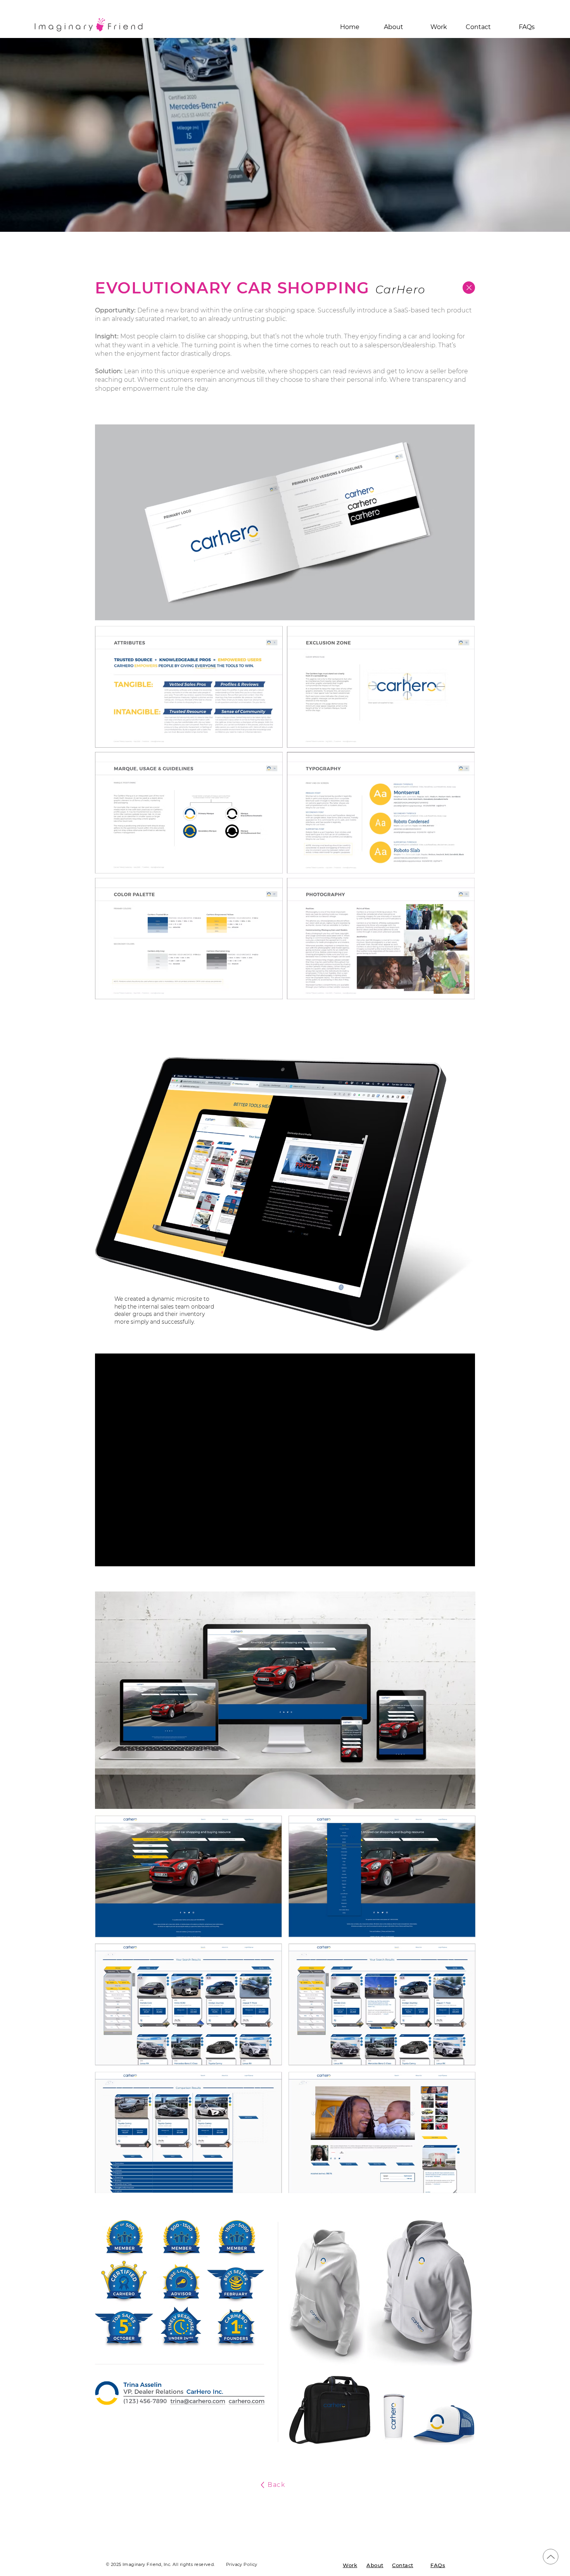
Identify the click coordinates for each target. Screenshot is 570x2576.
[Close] (469, 288)
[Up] (551, 2557)
